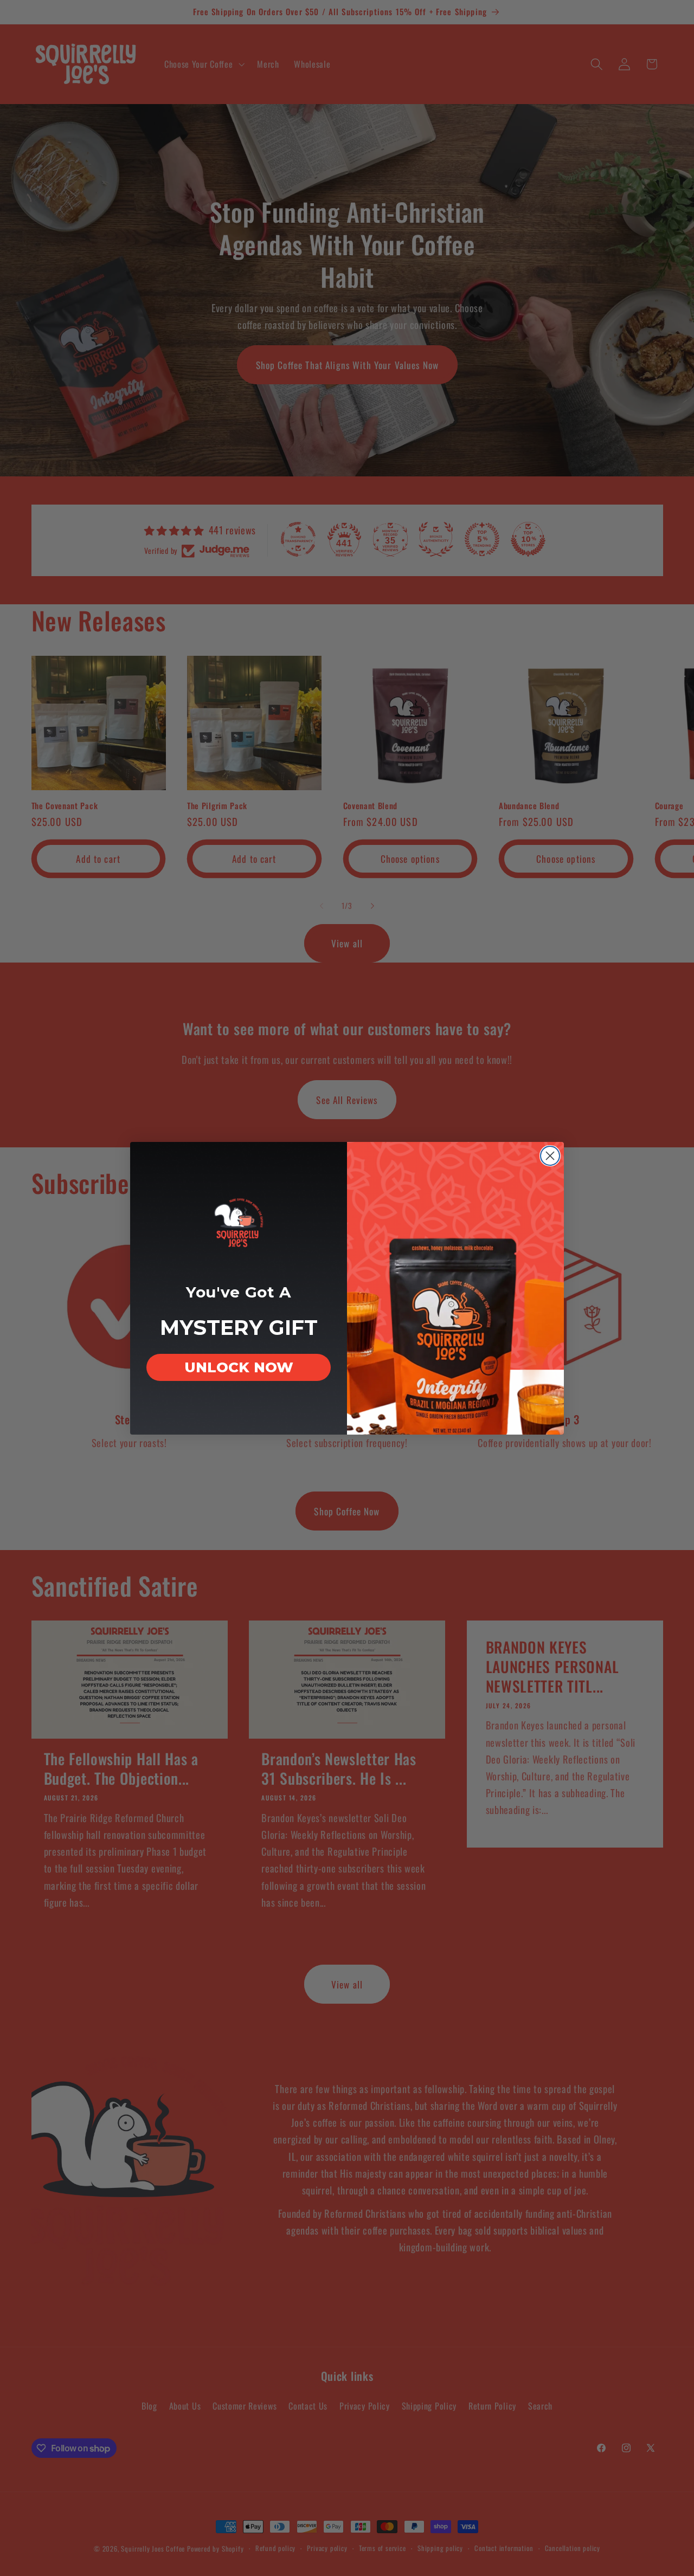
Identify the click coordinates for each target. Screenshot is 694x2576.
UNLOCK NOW (239, 1367)
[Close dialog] (550, 1156)
